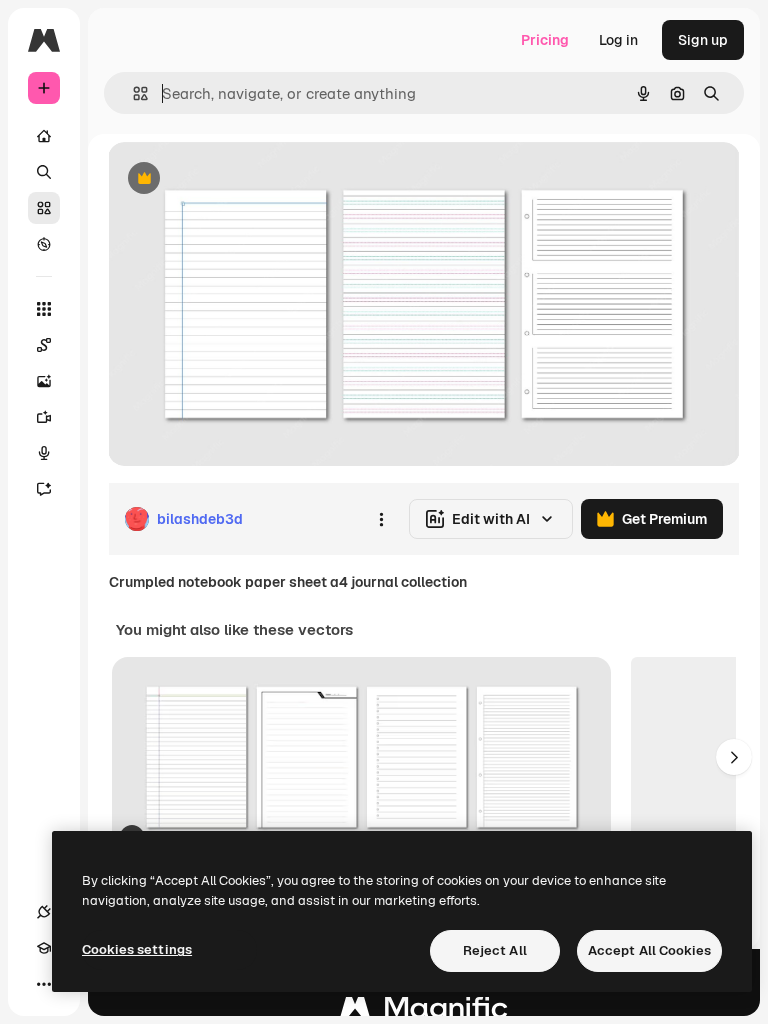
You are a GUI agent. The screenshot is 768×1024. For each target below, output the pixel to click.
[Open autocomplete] (132, 93)
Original (236, 179)
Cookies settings (137, 949)
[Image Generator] (44, 381)
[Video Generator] (44, 417)
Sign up (703, 40)
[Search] (44, 172)
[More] (44, 984)
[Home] (44, 136)
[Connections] (44, 912)
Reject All (495, 950)
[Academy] (44, 948)
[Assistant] (44, 489)
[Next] (734, 757)
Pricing (545, 40)
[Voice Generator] (44, 453)
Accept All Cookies (649, 950)
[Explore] (44, 244)
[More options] (381, 519)
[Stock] (44, 208)
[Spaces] (44, 345)
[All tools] (44, 309)
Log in (618, 40)
